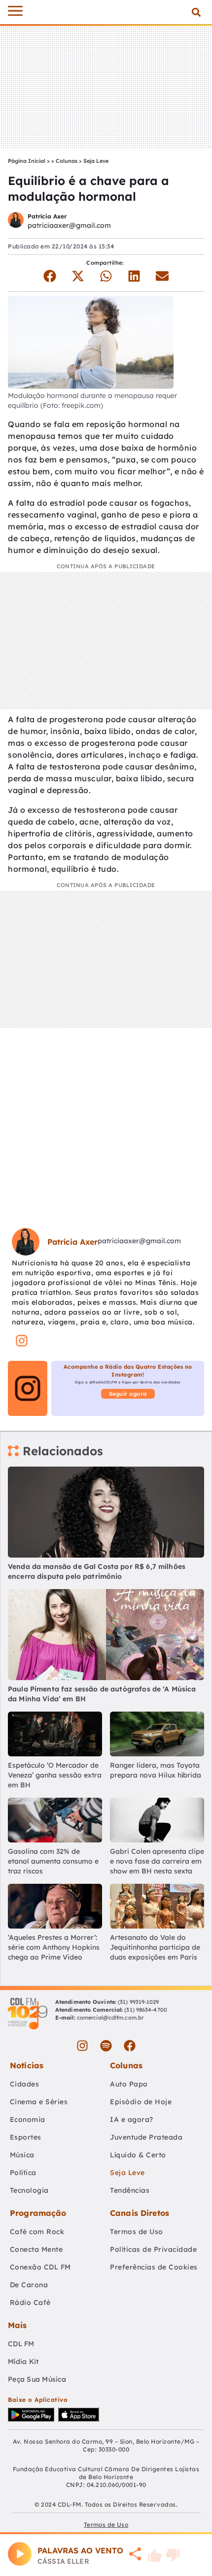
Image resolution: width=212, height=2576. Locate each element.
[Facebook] (130, 2046)
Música (22, 2155)
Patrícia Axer (47, 216)
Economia (28, 2119)
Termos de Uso (137, 2232)
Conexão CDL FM (40, 2267)
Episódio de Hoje (141, 2102)
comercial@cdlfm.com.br (110, 2018)
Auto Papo (129, 2084)
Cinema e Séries (39, 2102)
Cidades (25, 2084)
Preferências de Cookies (154, 2267)
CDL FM (21, 2344)
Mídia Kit (23, 2361)
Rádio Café (30, 2302)
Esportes (26, 2137)
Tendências (130, 2190)
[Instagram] (82, 2046)
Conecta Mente (36, 2249)
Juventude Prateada (146, 2137)
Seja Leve (96, 161)
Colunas (67, 161)
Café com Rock (37, 2232)
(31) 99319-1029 (138, 2002)
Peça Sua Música (37, 2379)
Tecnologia (29, 2190)
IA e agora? (132, 2119)
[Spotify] (106, 2046)
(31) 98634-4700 (146, 2010)
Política (23, 2173)
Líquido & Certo (138, 2155)
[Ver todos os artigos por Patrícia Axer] (16, 221)
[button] (196, 12)
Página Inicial (27, 161)
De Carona (29, 2285)
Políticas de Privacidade (153, 2249)
